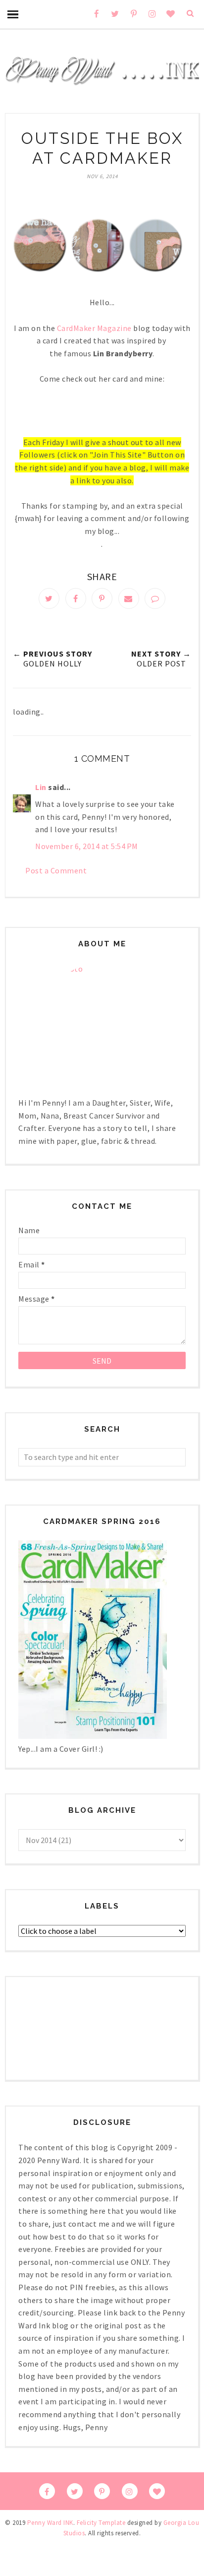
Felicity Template (101, 2523)
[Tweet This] (49, 598)
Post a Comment (56, 870)
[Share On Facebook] (76, 598)
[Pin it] (102, 598)
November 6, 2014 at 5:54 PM (87, 846)
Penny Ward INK (50, 2523)
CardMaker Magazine (94, 328)
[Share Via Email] (129, 598)
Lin (41, 787)
